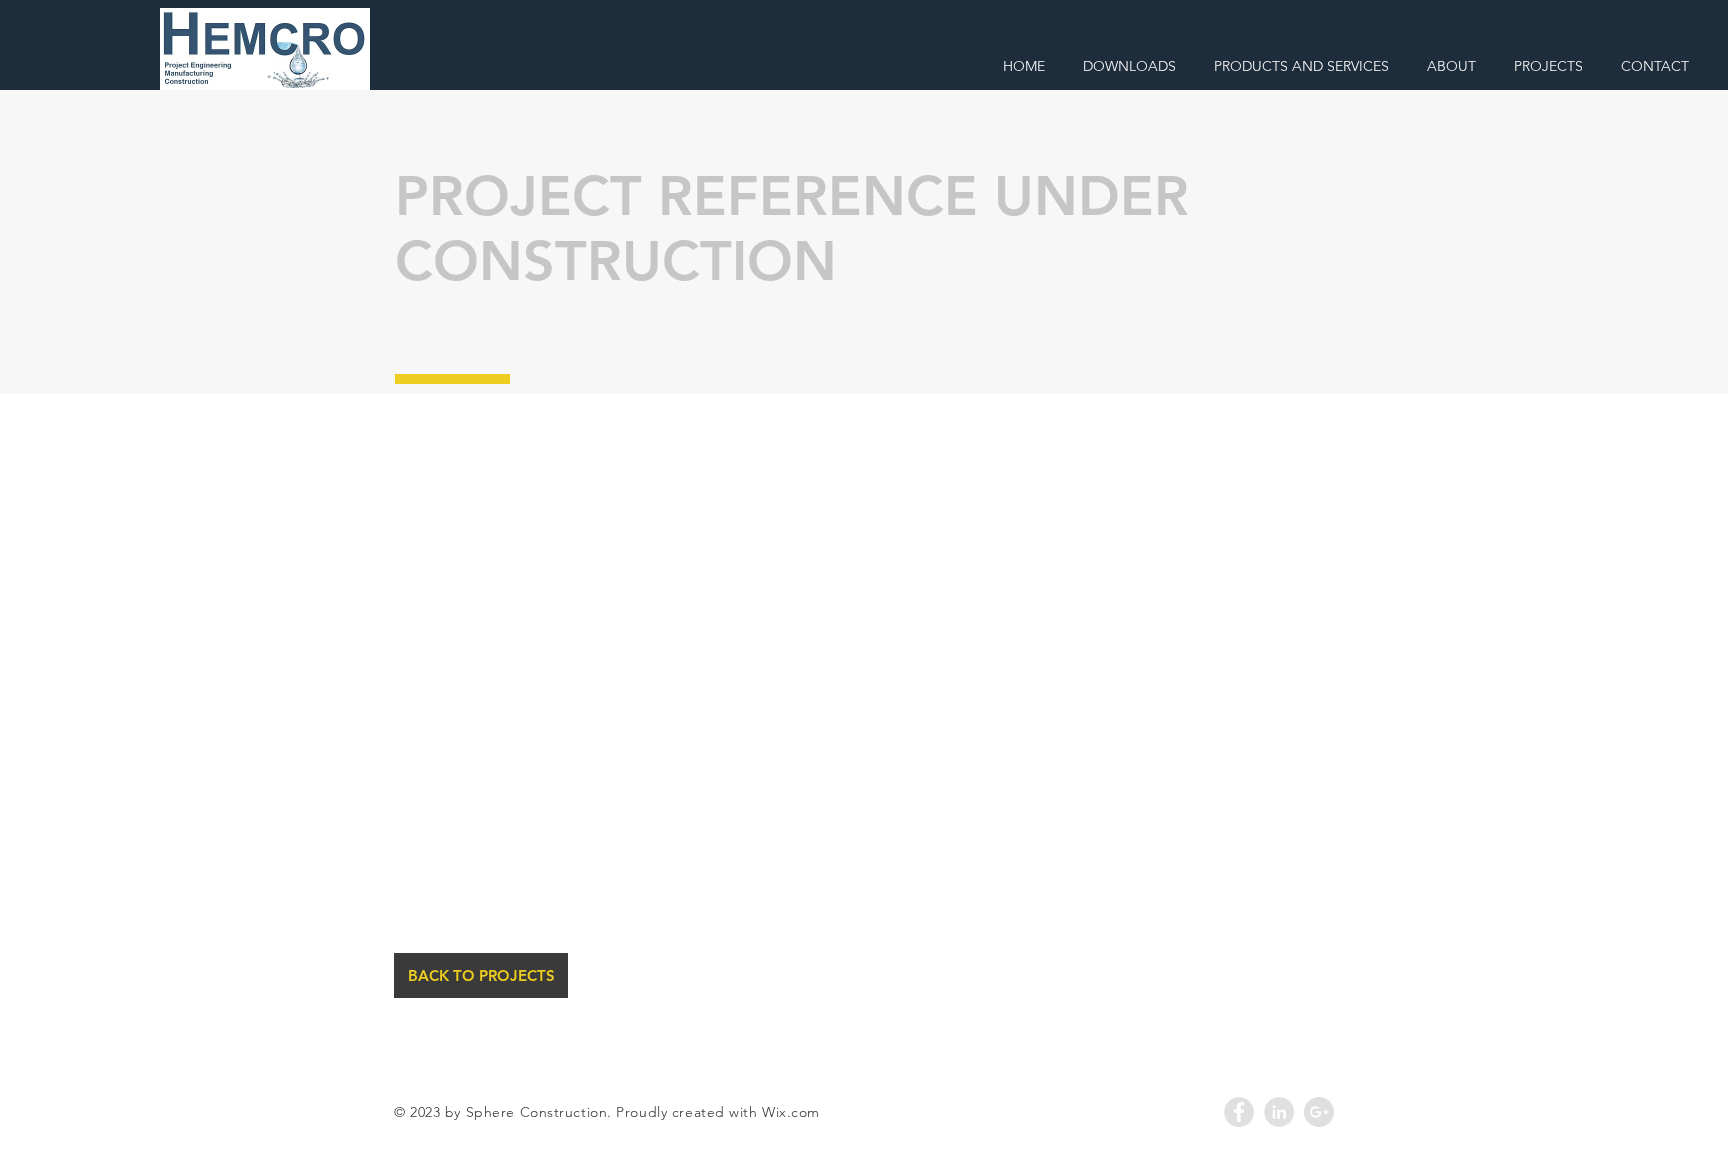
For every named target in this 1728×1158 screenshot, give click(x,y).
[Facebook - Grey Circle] (1239, 1112)
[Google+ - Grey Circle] (1319, 1112)
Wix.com (791, 1112)
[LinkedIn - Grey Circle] (1279, 1112)
